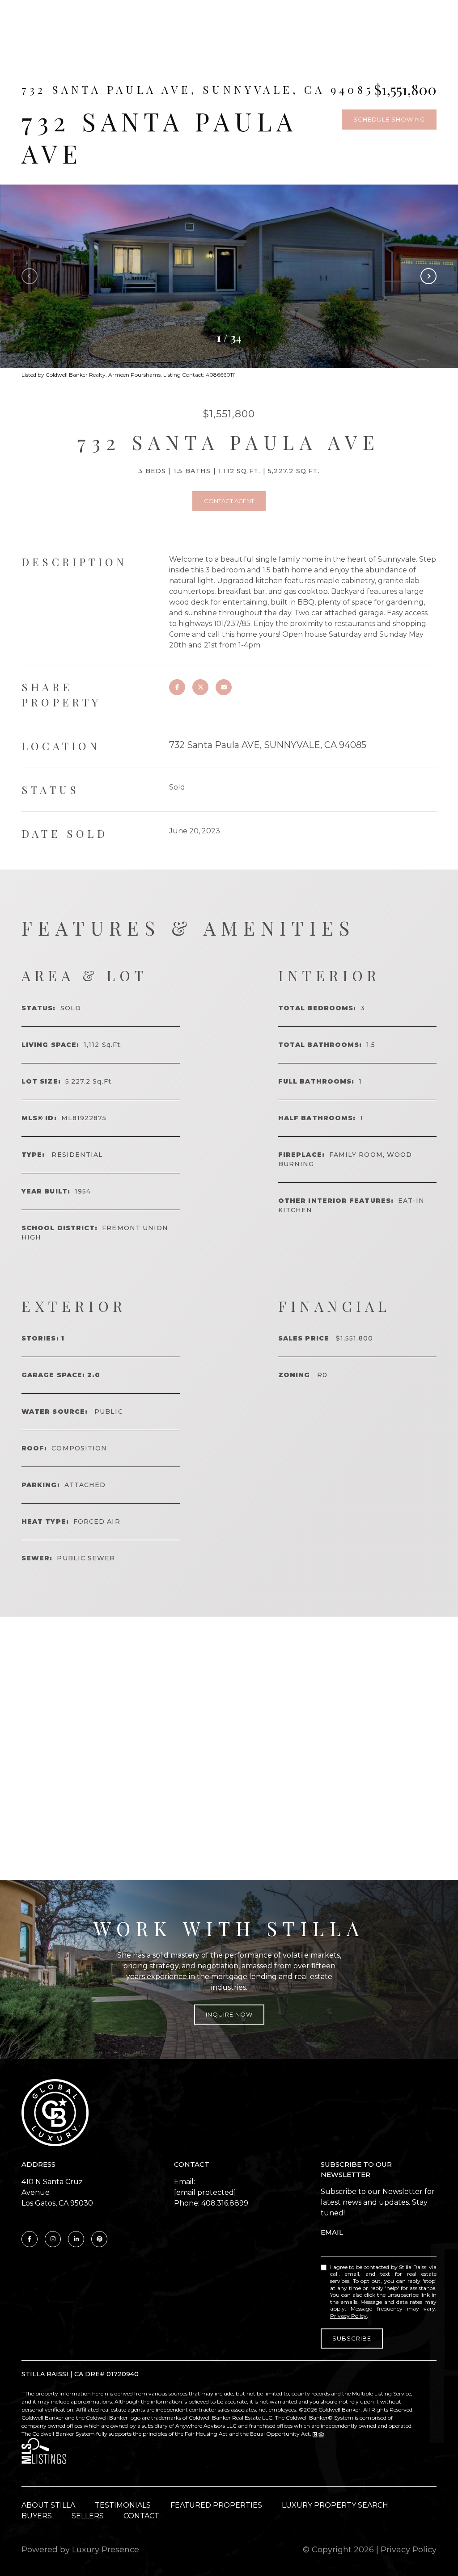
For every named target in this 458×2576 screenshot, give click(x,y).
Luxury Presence (106, 2550)
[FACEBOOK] (30, 2239)
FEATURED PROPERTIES (216, 2505)
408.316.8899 (225, 2203)
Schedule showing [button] (389, 119)
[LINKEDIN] (76, 2239)
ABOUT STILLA (48, 2505)
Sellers (88, 2516)
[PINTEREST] (99, 2239)
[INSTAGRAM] (53, 2239)
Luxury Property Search (335, 2505)
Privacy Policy (348, 2316)
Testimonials (123, 2505)
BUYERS (37, 2516)
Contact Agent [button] (229, 501)
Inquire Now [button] (229, 2014)
